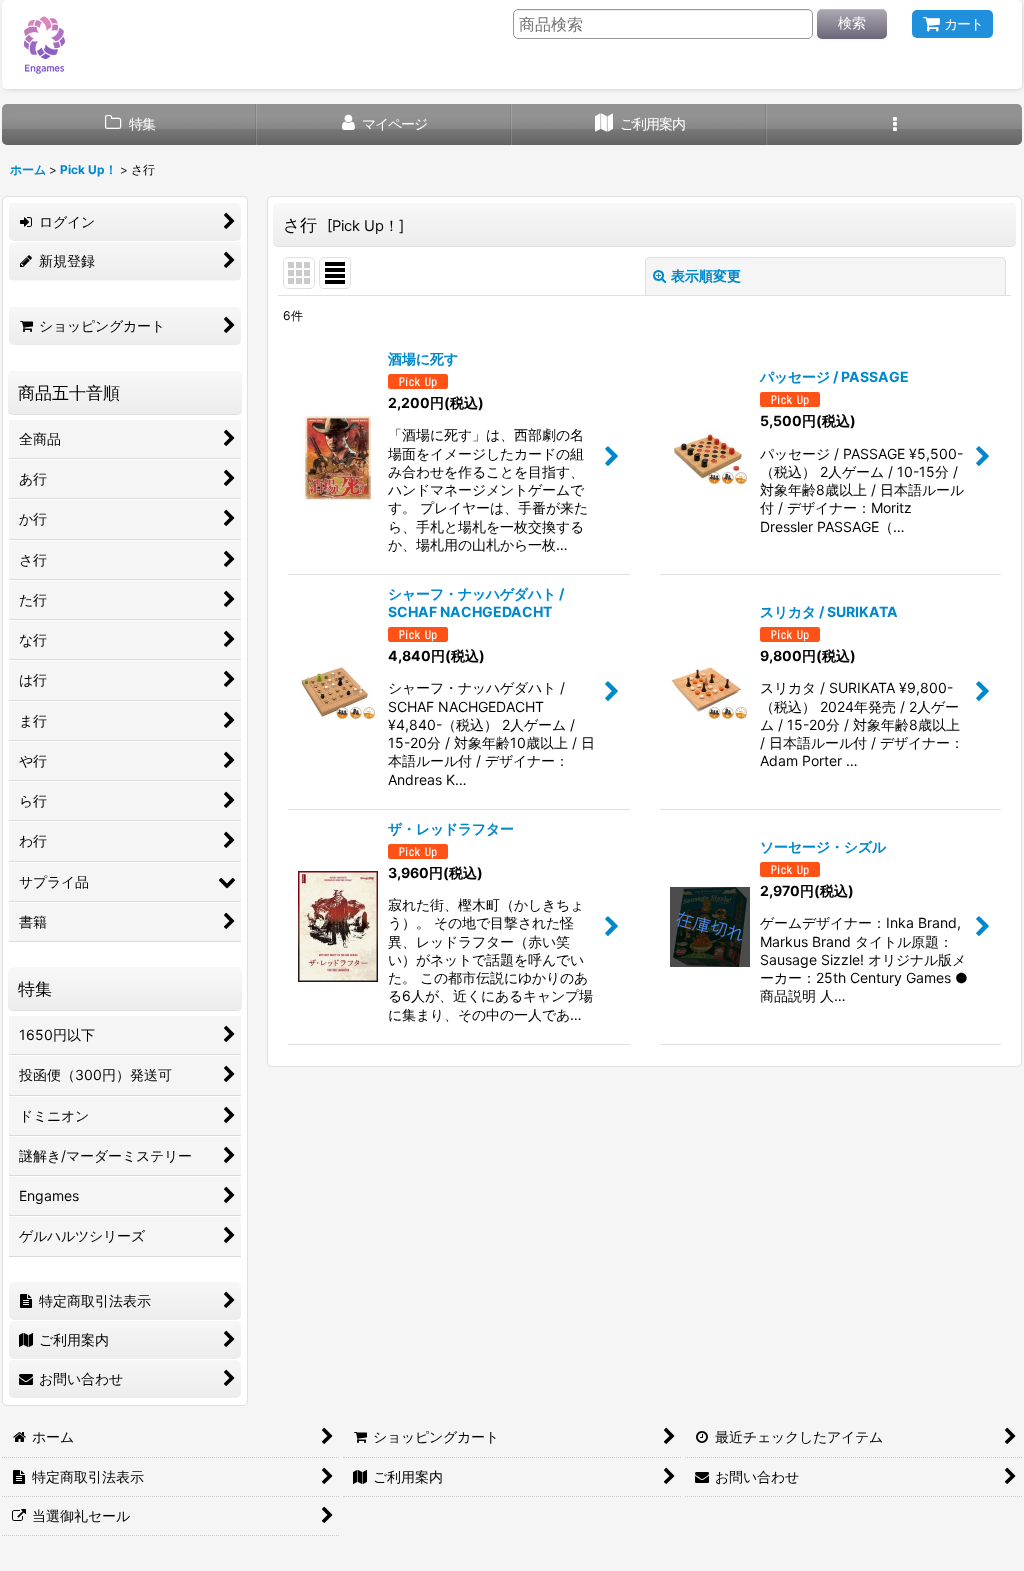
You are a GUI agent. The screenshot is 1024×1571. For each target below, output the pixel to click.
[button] (894, 124)
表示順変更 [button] (706, 275)
